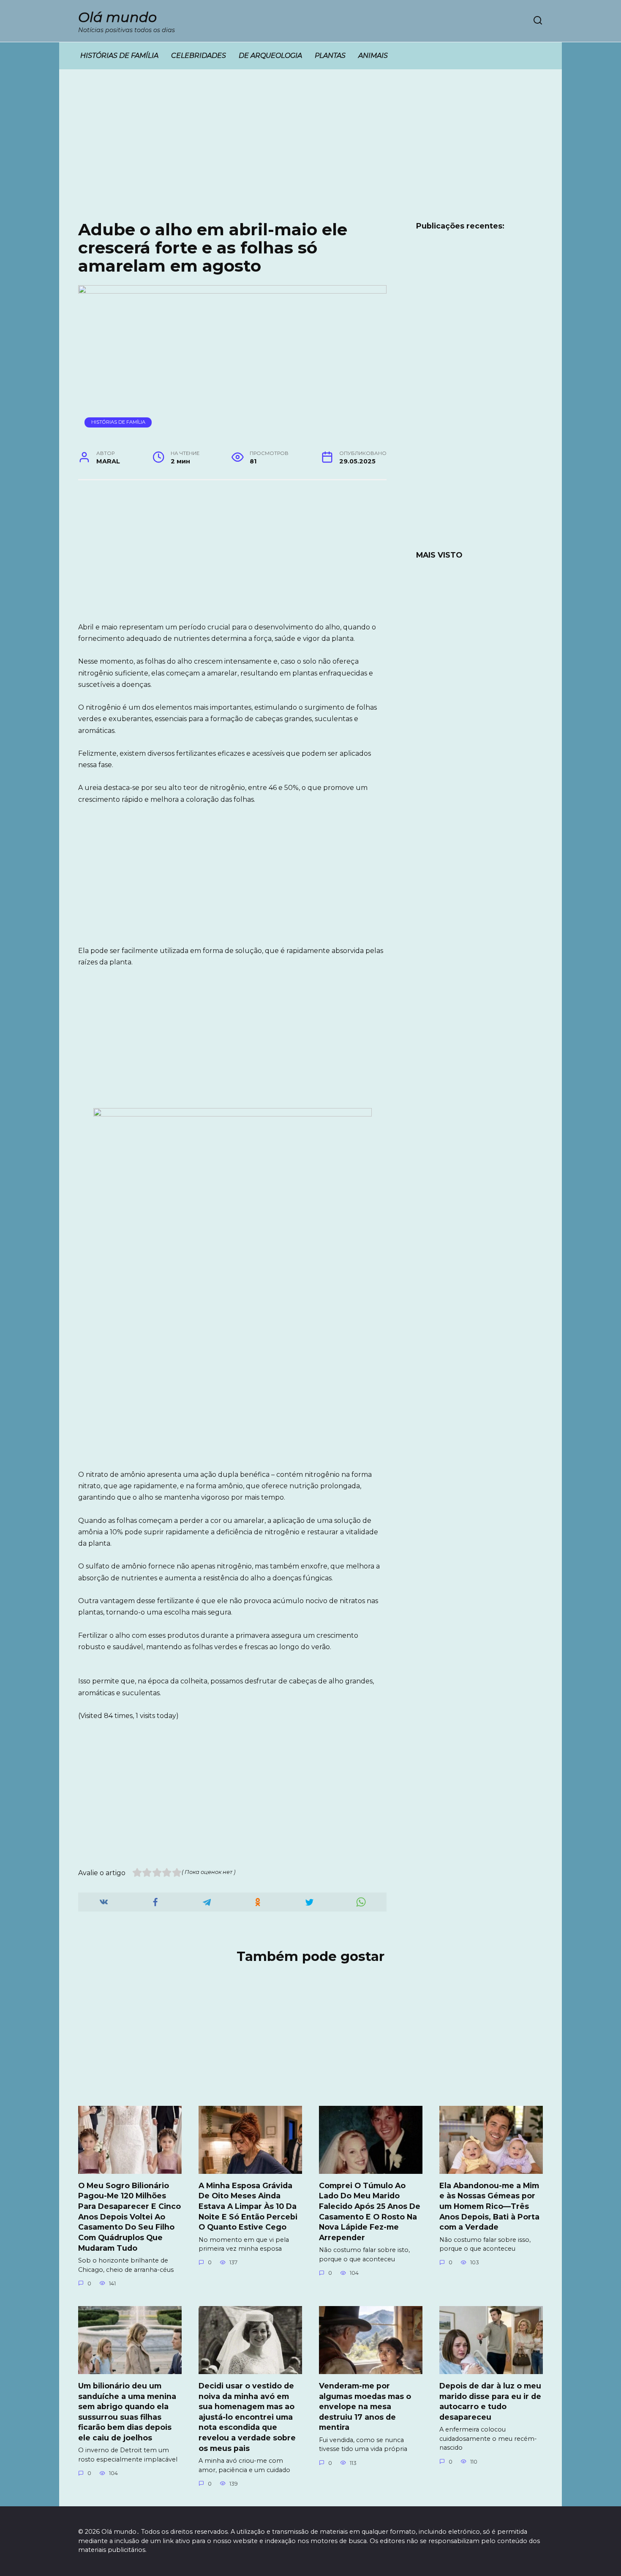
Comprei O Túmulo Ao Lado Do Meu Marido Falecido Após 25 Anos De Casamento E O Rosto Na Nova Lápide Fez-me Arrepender (370, 2211)
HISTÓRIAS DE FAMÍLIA (119, 56)
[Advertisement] (310, 151)
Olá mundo (117, 17)
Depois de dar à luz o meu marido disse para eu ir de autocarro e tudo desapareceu (490, 2401)
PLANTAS (330, 56)
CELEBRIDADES (199, 56)
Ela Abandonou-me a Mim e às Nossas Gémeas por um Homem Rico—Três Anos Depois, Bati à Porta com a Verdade (489, 2206)
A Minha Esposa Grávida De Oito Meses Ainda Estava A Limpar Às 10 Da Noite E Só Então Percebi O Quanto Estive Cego (248, 2206)
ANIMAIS (373, 56)
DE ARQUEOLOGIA (270, 56)
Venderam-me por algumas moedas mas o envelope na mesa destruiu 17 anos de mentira (365, 2407)
